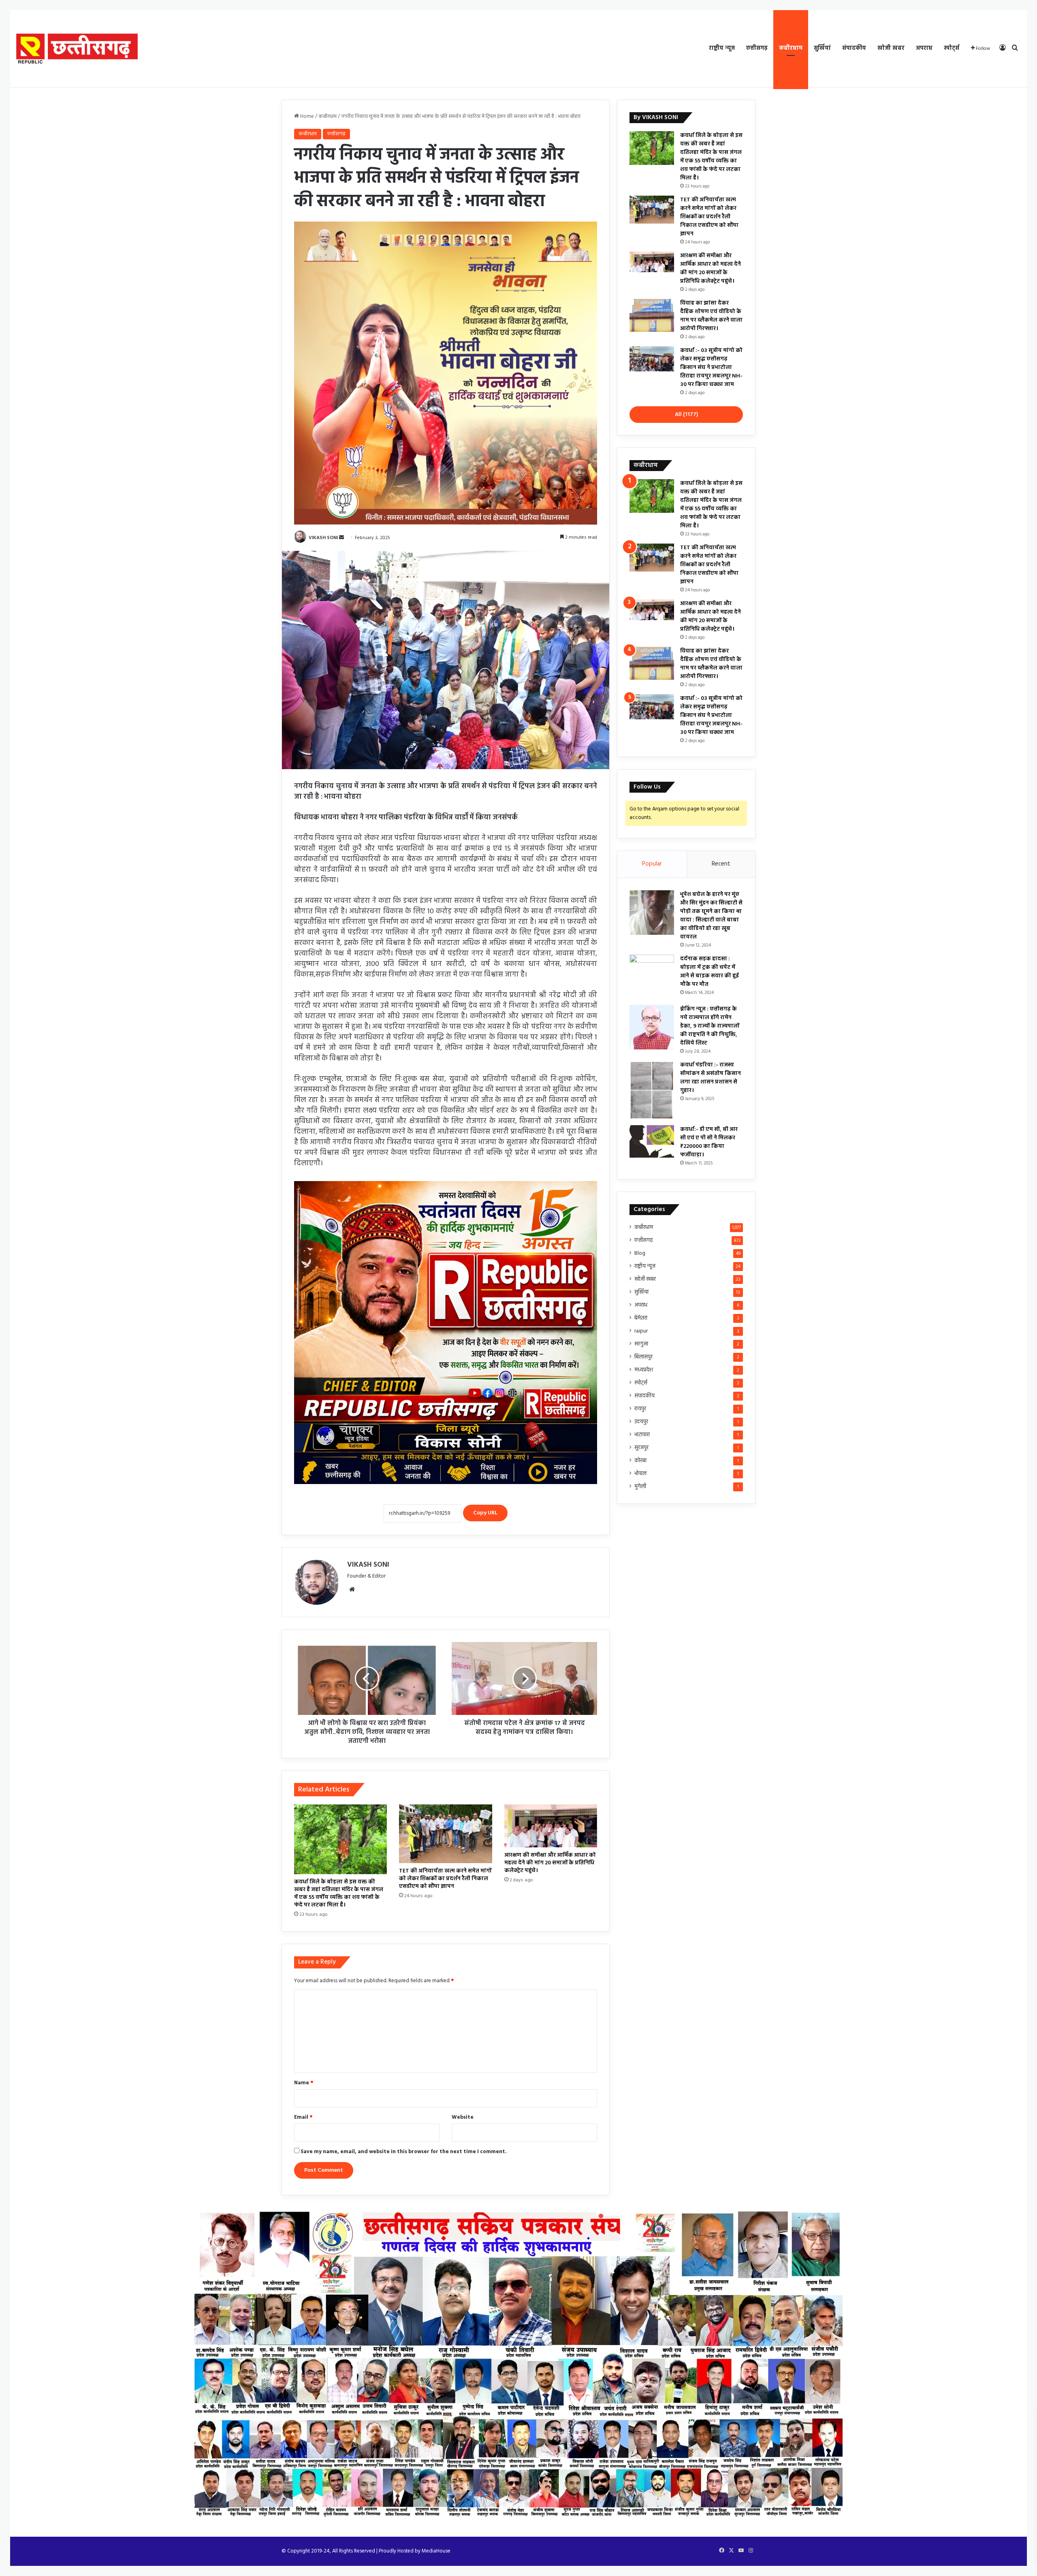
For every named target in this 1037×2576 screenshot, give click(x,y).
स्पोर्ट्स (952, 48)
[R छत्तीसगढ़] (77, 49)
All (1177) (686, 415)
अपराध (924, 48)
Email (303, 2117)
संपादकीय (854, 48)
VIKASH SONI (323, 538)
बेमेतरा (641, 1318)
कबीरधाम (791, 48)
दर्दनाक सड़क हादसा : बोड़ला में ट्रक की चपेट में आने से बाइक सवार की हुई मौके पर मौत (709, 972)
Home (306, 116)
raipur (641, 1331)
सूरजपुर (641, 1448)
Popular (652, 864)
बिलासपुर (643, 1357)
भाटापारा (642, 1435)
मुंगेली (640, 1487)
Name (304, 2083)
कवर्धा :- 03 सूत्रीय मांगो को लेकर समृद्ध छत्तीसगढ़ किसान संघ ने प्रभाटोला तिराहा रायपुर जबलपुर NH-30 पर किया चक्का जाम (711, 368)
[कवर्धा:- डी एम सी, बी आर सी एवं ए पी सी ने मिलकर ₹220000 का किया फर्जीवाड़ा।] (652, 1141)
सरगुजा (641, 1344)
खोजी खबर (891, 48)
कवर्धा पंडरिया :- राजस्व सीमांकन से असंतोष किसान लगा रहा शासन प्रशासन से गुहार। (711, 1078)
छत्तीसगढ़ (757, 48)
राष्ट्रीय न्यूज (722, 48)
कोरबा (640, 1461)
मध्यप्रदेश (644, 1370)
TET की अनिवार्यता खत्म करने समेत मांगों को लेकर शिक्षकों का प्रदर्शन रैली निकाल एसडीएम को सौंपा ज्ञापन (445, 1879)
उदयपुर (641, 1422)
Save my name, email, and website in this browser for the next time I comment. (404, 2152)
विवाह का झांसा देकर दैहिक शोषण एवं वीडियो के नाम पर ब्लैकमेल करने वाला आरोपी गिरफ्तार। (711, 316)
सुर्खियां (822, 48)
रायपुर (640, 1409)
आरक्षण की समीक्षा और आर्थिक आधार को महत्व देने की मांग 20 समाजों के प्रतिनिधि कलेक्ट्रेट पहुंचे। (550, 1863)
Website (463, 2117)
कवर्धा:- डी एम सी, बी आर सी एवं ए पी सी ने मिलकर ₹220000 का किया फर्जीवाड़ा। (709, 1142)
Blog (640, 1253)
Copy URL (485, 1513)
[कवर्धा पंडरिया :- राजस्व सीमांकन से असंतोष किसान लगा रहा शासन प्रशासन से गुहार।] (652, 1090)
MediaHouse (436, 2551)
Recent (721, 864)
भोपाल (640, 1474)
